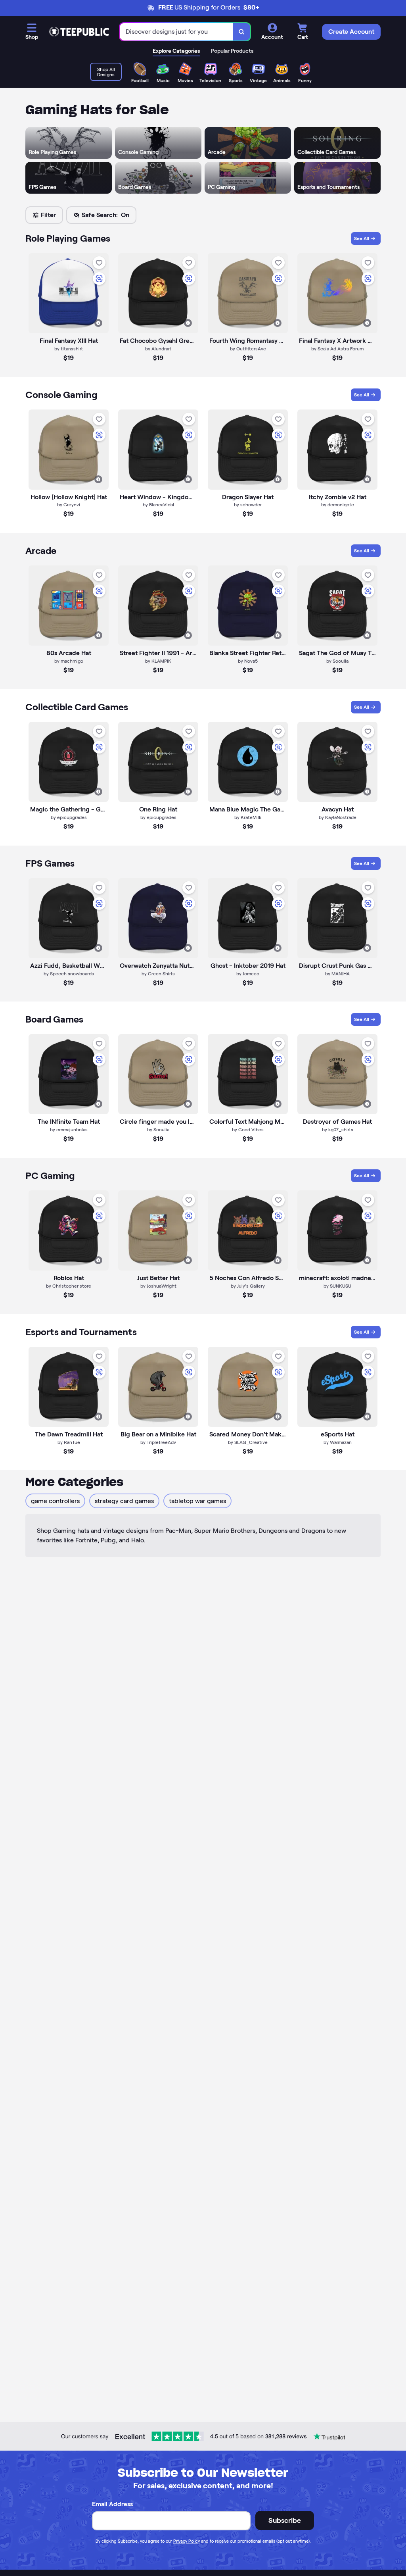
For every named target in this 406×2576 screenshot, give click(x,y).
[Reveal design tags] (98, 323)
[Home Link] (79, 32)
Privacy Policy (187, 2541)
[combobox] (176, 32)
